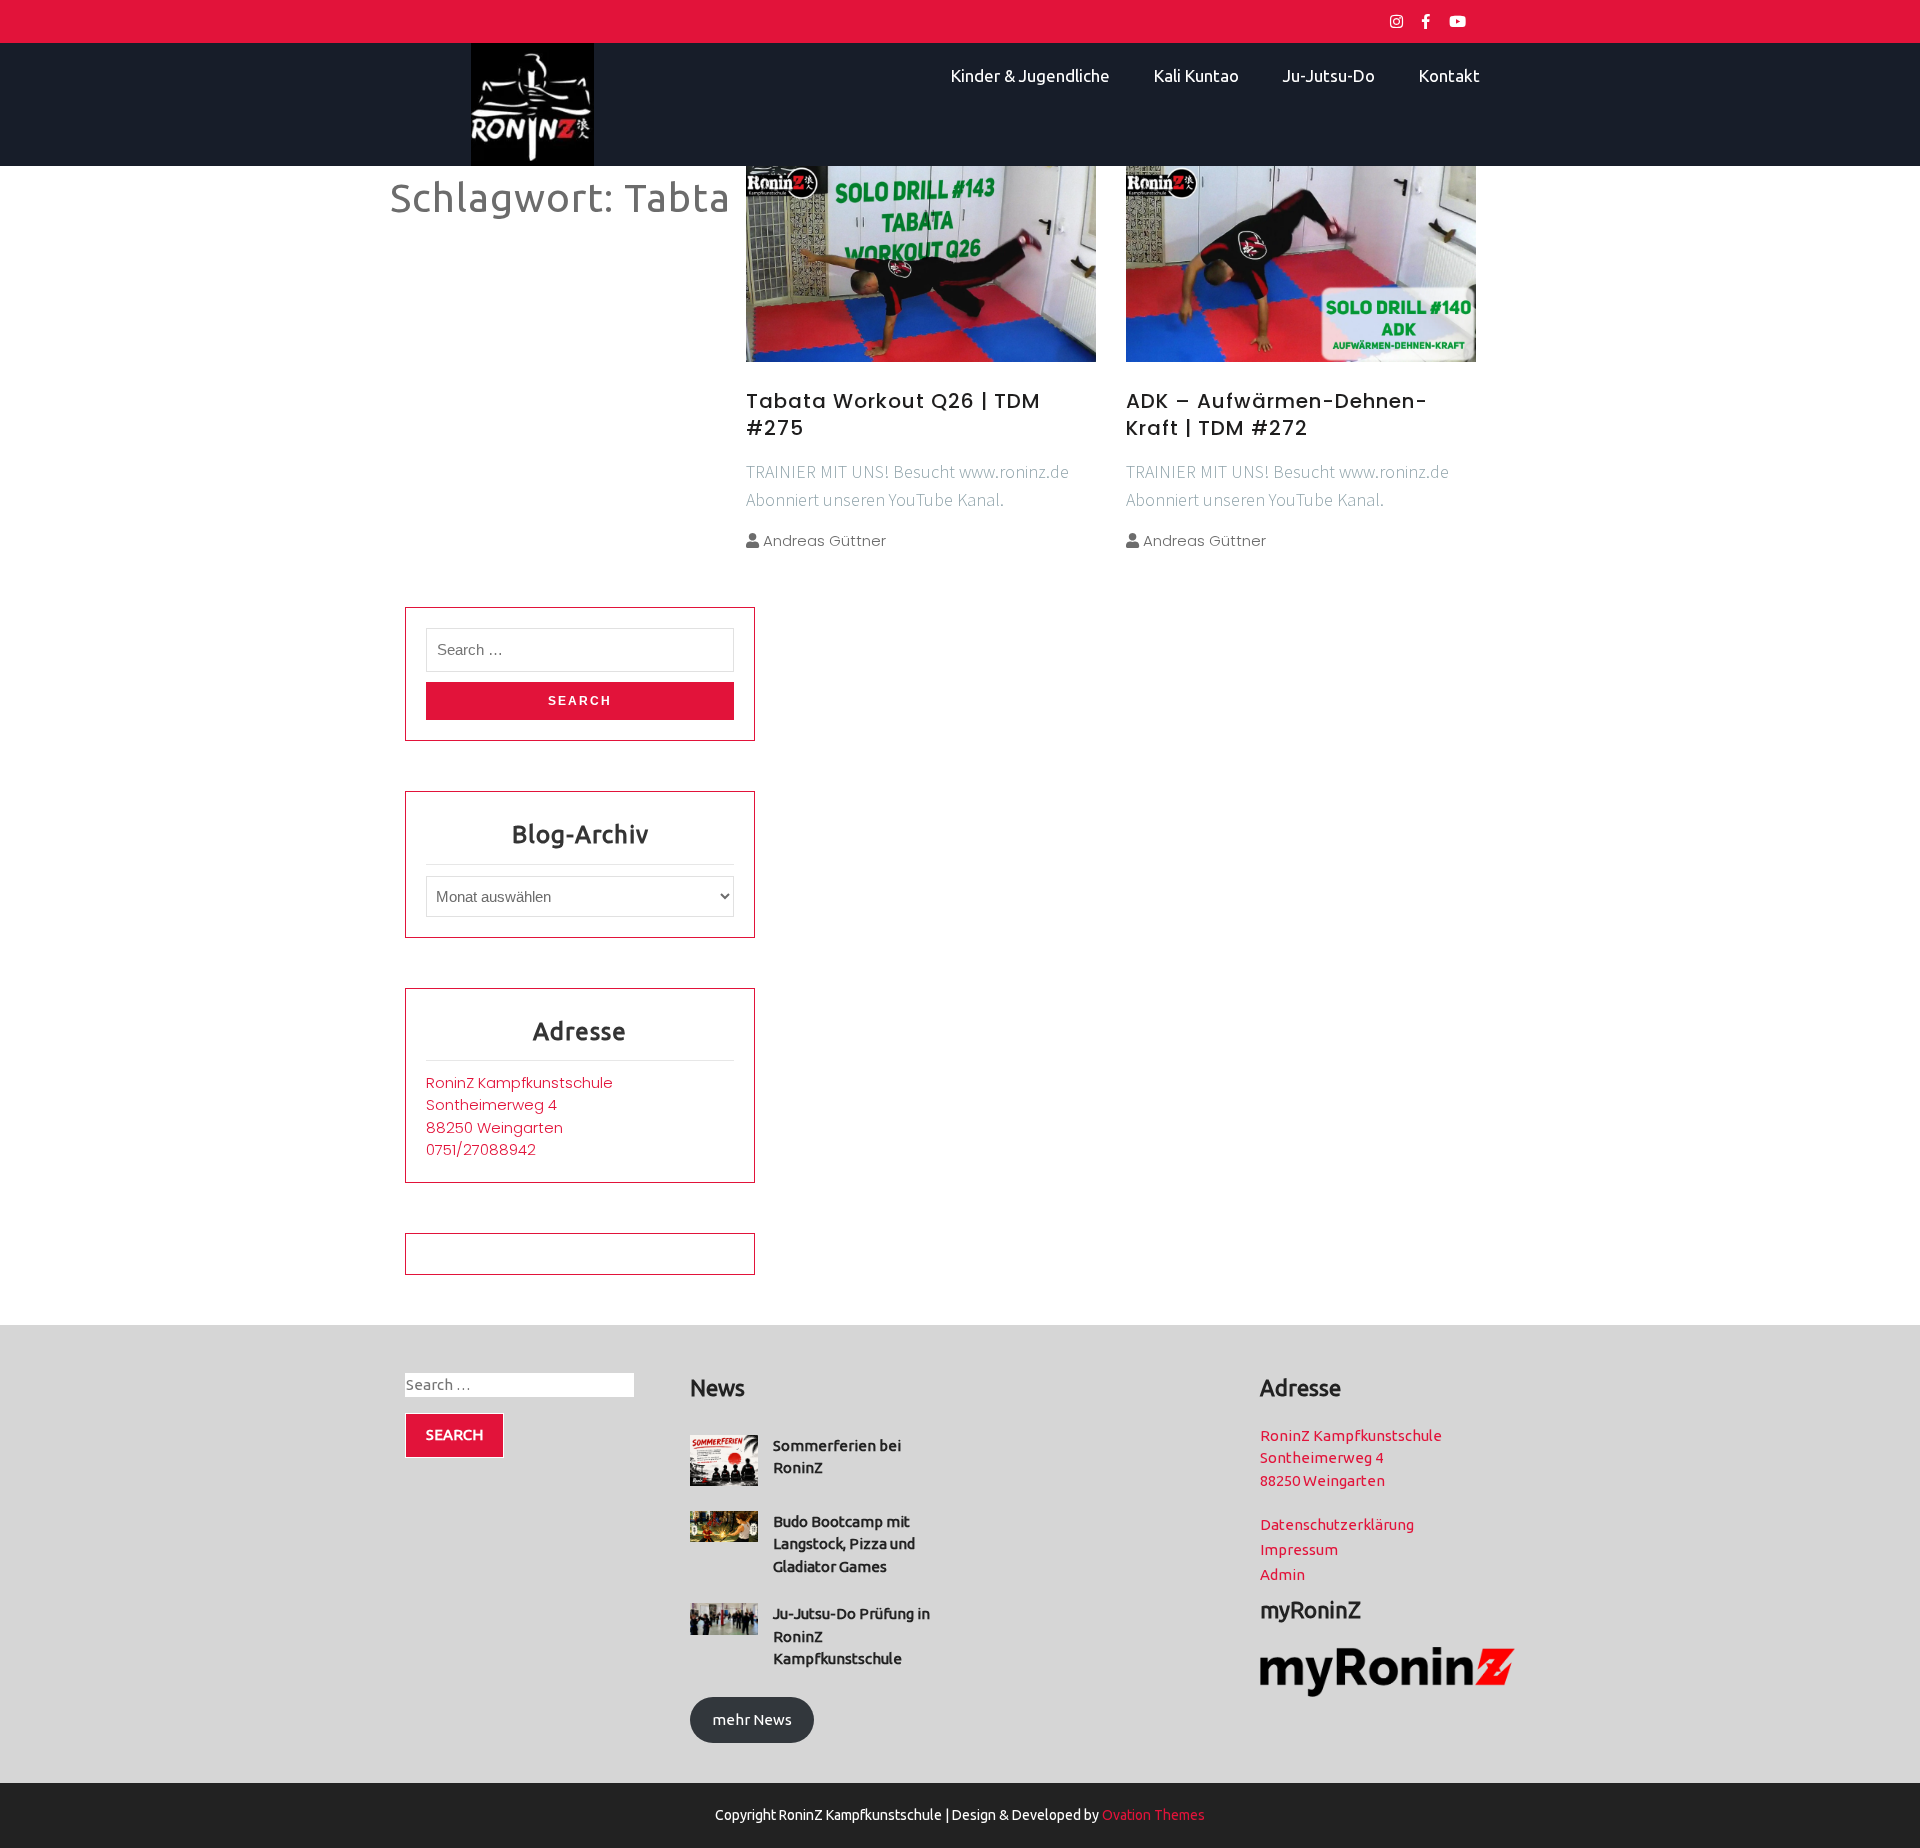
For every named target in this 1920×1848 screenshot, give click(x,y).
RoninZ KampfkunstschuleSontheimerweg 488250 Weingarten (519, 1105)
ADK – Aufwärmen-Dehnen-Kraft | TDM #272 (1277, 414)
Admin (1282, 1574)
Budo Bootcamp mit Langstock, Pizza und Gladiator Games (844, 1544)
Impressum (1299, 1549)
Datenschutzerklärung (1337, 1524)
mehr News (752, 1719)
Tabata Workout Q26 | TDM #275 (893, 414)
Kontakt (1449, 75)
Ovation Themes (1152, 1815)
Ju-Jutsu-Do (1329, 75)
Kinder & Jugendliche (1030, 75)
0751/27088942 (481, 1149)
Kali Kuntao (1196, 75)
